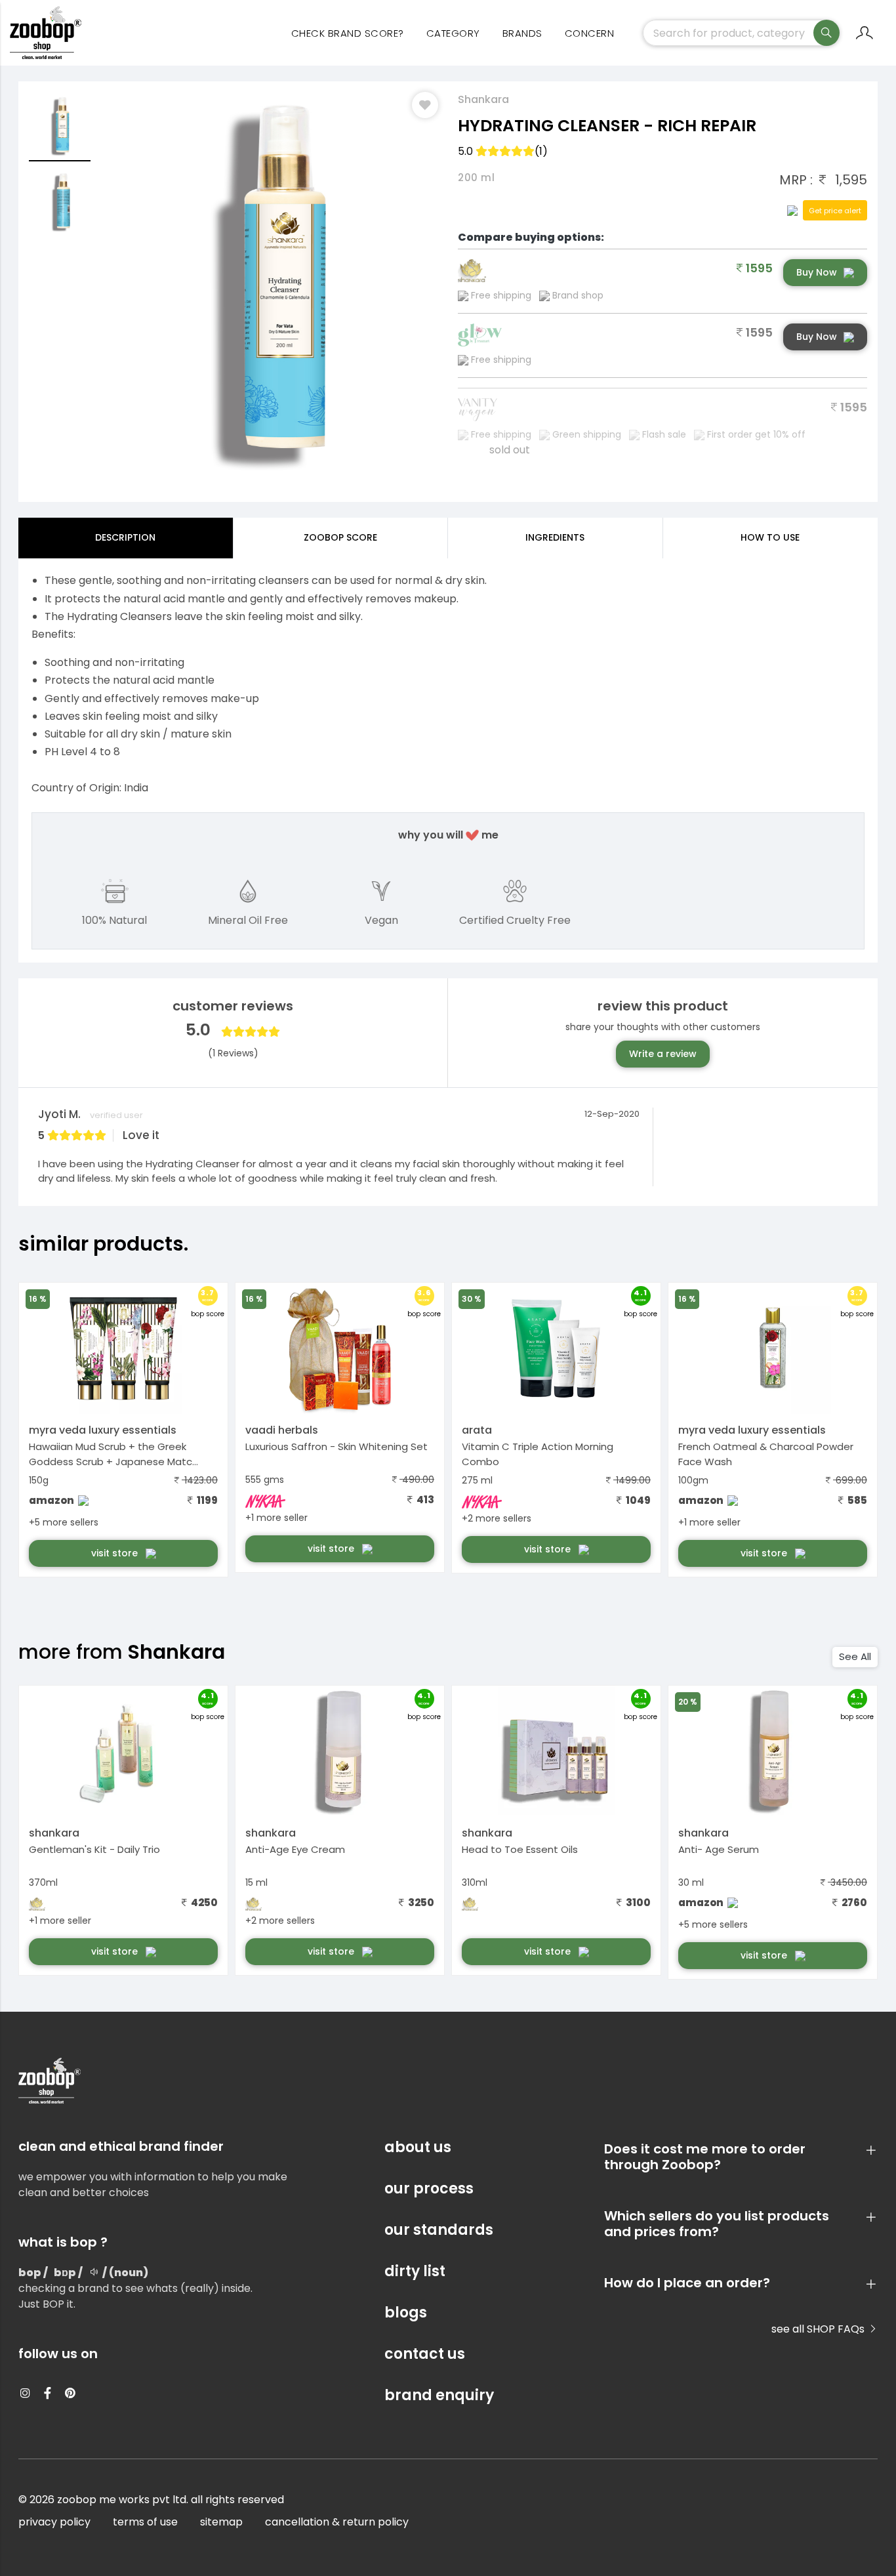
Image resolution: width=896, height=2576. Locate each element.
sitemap (221, 2522)
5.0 (503, 151)
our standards (439, 2230)
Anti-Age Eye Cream (295, 1849)
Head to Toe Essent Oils (520, 1849)
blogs (406, 2313)
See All (855, 1656)
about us (418, 2147)
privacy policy (54, 2522)
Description (125, 537)
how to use (770, 537)
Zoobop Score (340, 537)
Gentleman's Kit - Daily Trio (94, 1849)
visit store (116, 1553)
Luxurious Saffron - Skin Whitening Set (336, 1446)
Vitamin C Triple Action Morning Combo (538, 1454)
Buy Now (817, 272)
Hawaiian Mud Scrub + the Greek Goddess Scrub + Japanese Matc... (113, 1454)
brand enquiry (439, 2395)
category (453, 33)
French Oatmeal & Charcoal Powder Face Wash (766, 1454)
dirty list (415, 2271)
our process (429, 2189)
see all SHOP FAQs (819, 2329)
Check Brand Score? (348, 33)
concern (590, 33)
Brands (522, 33)
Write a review (663, 1054)
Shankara (483, 99)
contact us (425, 2354)
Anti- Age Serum (719, 1849)
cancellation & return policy (337, 2522)
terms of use (145, 2522)
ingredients (555, 537)
